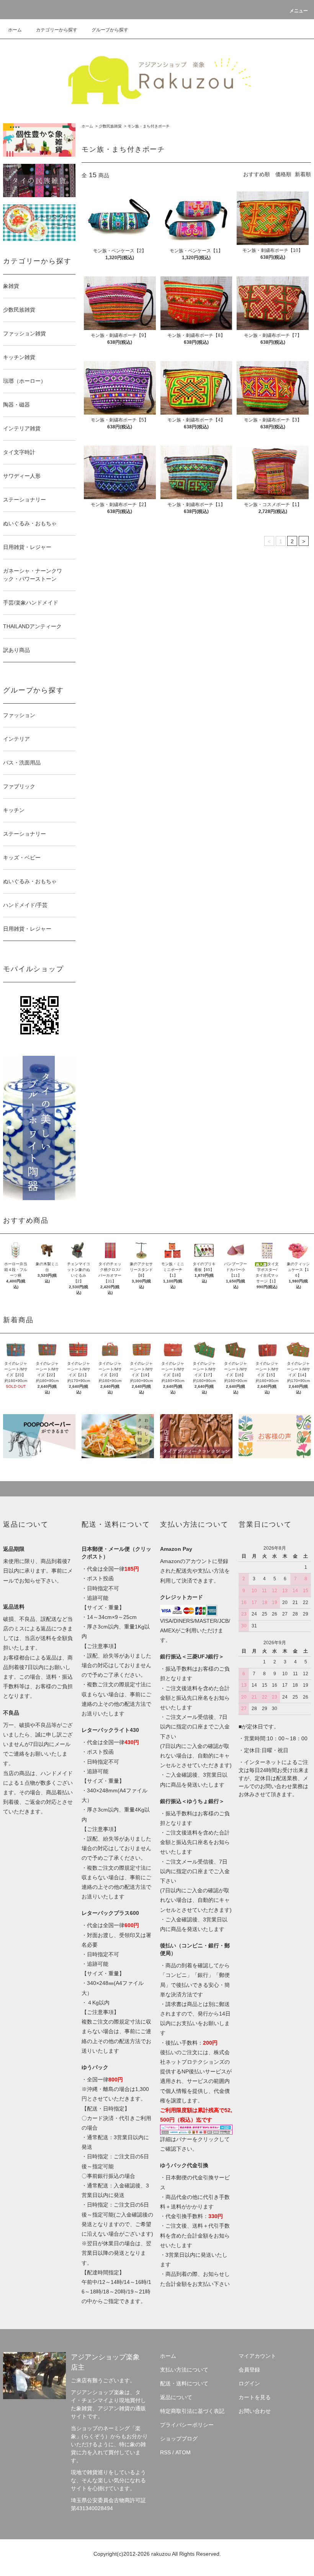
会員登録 (249, 2370)
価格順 (283, 174)
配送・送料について (184, 2383)
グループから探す (110, 30)
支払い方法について (184, 2370)
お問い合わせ (255, 2411)
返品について (176, 2397)
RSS (165, 2452)
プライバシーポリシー (187, 2425)
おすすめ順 (257, 174)
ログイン (249, 2383)
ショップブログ (179, 2439)
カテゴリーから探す (57, 30)
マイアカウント (257, 2356)
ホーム (15, 30)
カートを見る (255, 2397)
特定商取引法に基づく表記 (192, 2411)
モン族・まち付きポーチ (149, 126)
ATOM (183, 2452)
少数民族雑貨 (110, 126)
